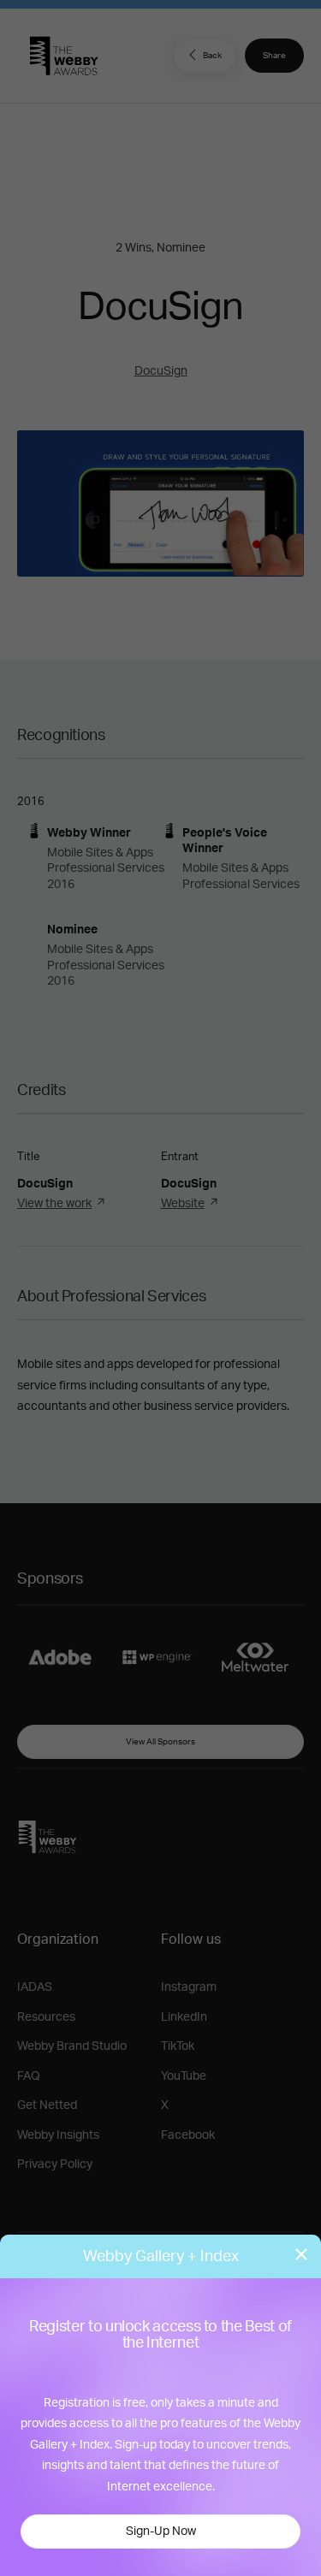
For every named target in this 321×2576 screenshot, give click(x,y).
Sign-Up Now (161, 2532)
